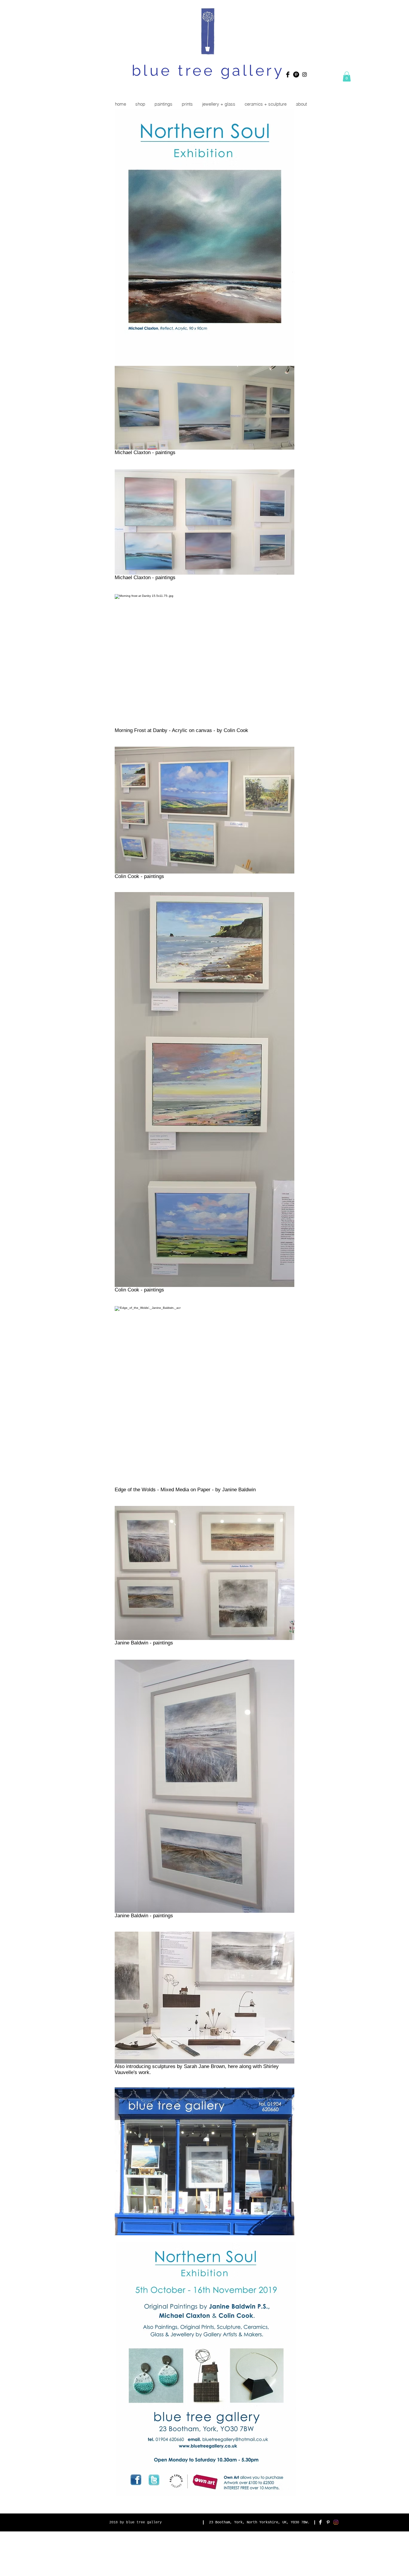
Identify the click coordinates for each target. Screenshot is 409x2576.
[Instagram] (336, 2522)
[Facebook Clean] (320, 2522)
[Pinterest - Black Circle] (296, 74)
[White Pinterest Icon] (328, 2522)
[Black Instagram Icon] (305, 74)
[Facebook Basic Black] (288, 74)
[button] (347, 76)
